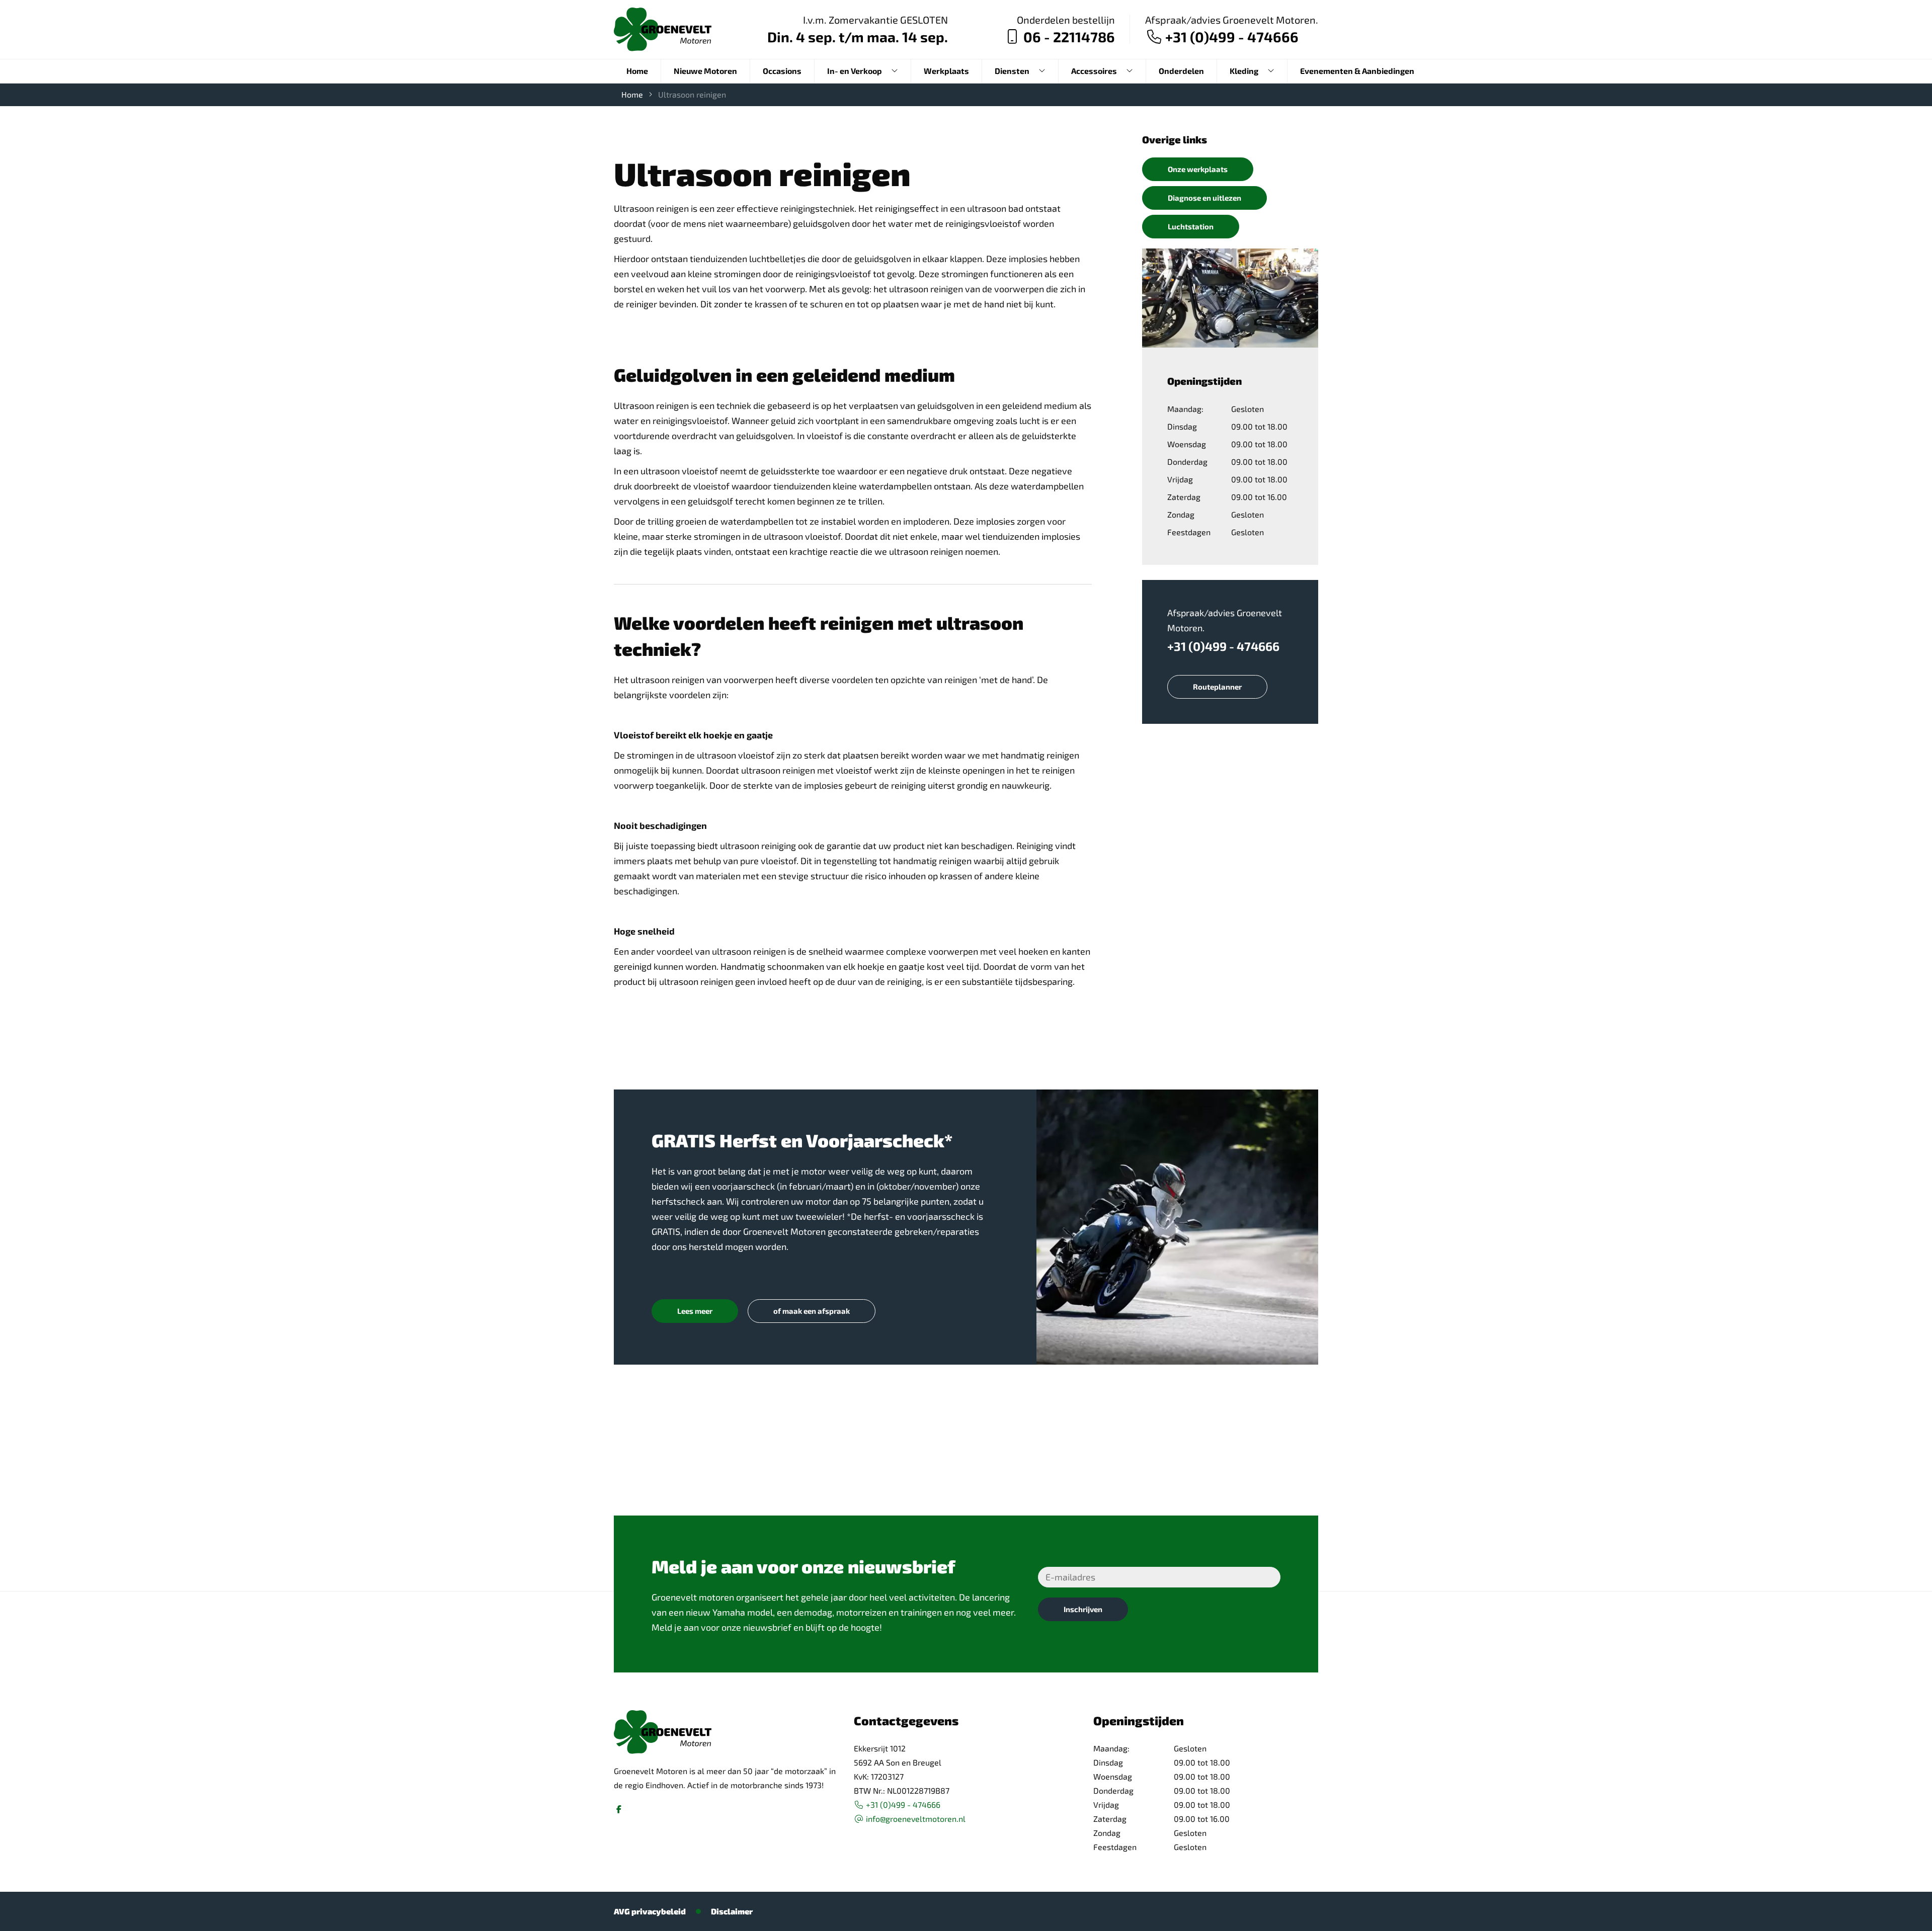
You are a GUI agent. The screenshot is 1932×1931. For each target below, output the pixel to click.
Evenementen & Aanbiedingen (1357, 71)
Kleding (1244, 71)
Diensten (1012, 71)
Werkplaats (946, 71)
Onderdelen (1181, 71)
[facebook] (619, 1809)
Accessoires (1094, 71)
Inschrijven (1083, 1609)
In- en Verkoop (855, 71)
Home (637, 71)
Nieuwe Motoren (705, 71)
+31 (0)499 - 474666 (1223, 646)
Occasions (782, 71)
